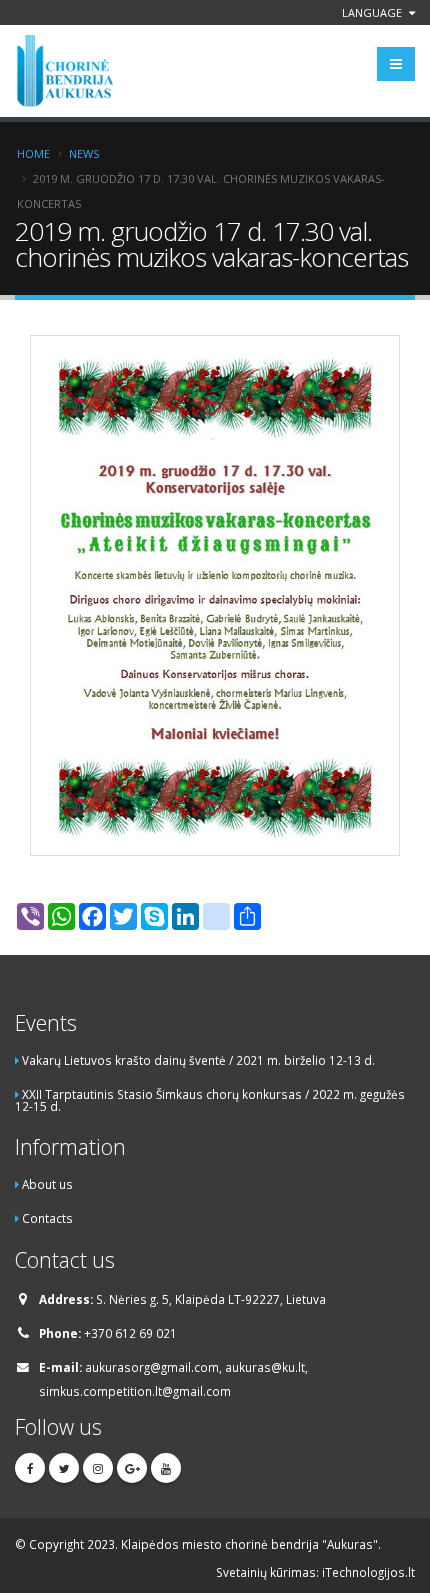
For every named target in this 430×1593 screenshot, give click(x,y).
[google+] (132, 1468)
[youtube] (166, 1468)
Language (373, 12)
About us (47, 1184)
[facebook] (30, 1468)
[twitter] (64, 1468)
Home (33, 153)
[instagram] (98, 1468)
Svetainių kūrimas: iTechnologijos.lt (315, 1572)
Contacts (47, 1218)
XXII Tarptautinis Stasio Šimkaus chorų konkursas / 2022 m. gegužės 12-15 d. (210, 1100)
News (84, 153)
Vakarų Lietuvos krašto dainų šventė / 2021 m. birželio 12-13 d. (198, 1060)
